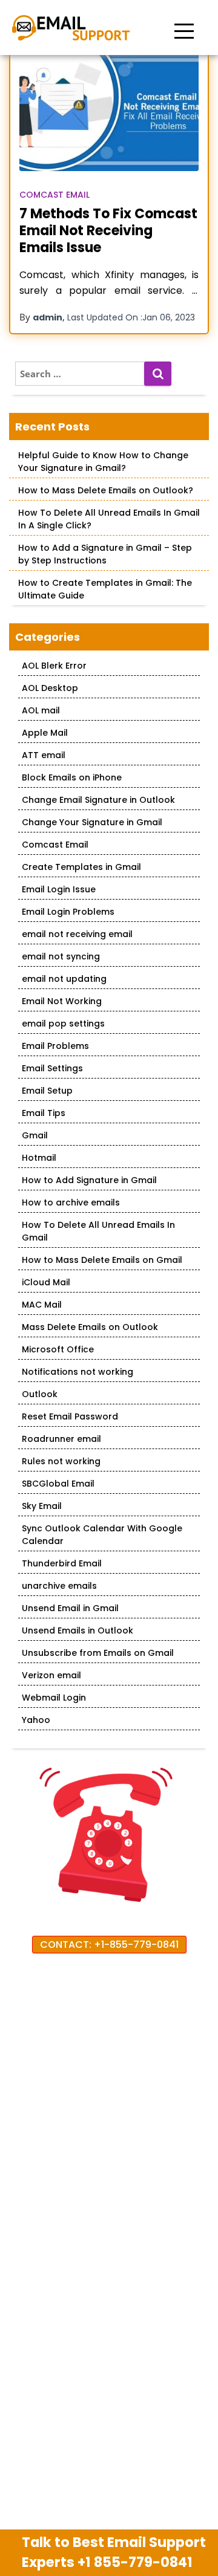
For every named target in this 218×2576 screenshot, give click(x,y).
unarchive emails (59, 1586)
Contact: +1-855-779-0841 (109, 1945)
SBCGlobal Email (58, 1484)
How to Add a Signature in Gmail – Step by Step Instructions (105, 554)
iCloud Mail (46, 1282)
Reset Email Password (70, 1416)
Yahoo (36, 1720)
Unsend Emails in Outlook (78, 1630)
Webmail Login (54, 1698)
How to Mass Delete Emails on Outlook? (106, 490)
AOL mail (41, 710)
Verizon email (51, 1675)
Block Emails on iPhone (72, 777)
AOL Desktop (50, 688)
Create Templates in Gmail (81, 867)
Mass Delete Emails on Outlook (90, 1327)
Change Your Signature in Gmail (92, 822)
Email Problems (55, 1046)
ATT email (44, 755)
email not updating (64, 979)
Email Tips (44, 1113)
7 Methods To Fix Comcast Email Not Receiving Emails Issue (108, 231)
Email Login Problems (68, 912)
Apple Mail (45, 733)
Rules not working (61, 1461)
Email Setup (47, 1091)
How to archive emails (71, 1202)
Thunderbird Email (62, 1563)
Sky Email (42, 1506)
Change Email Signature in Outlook (98, 800)
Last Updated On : (131, 317)
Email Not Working (62, 1001)
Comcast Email (54, 195)
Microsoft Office (58, 1349)
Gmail (35, 1135)
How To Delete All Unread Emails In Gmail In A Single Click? (109, 519)
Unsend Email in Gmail (70, 1608)
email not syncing (61, 956)
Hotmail (39, 1158)
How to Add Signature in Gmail (89, 1180)
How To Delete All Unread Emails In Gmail (98, 1231)
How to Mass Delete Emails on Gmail (102, 1260)
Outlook (40, 1394)
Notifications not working (78, 1372)
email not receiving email (77, 934)
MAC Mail (42, 1305)
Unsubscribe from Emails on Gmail (98, 1653)
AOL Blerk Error (54, 666)
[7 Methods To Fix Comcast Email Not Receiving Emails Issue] (109, 112)
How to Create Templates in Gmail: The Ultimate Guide (105, 589)
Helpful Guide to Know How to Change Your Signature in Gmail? (103, 462)
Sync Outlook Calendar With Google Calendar (102, 1535)
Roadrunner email (61, 1439)
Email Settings (52, 1068)
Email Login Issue (59, 889)
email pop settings (63, 1024)
